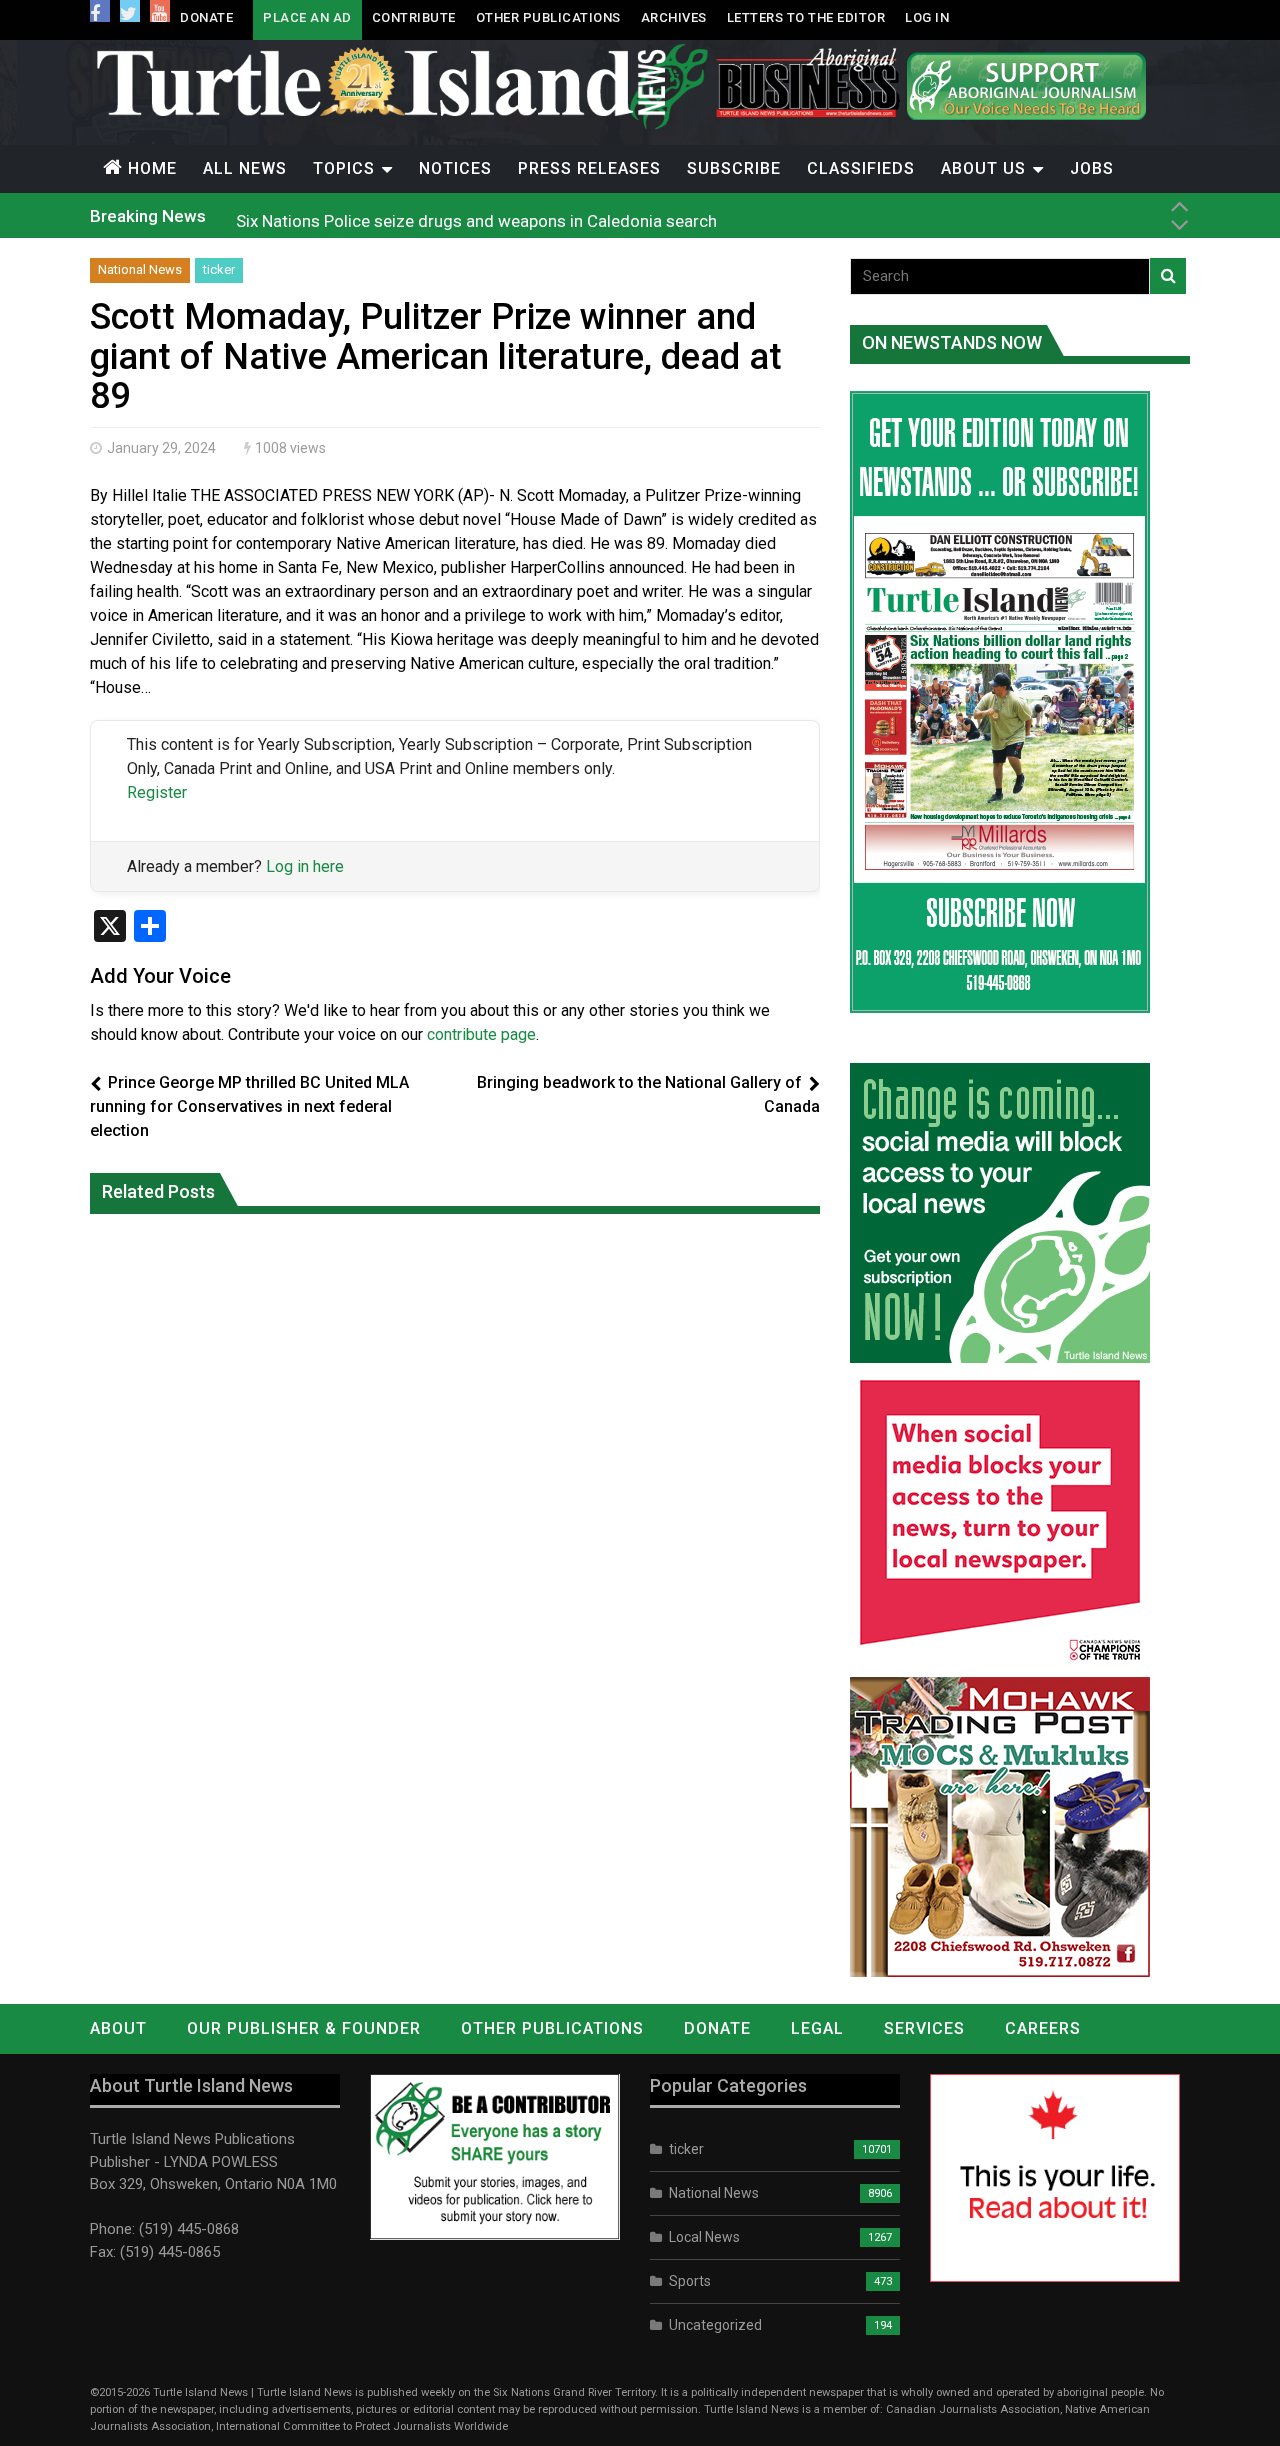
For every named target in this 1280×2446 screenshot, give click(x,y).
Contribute (414, 17)
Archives (674, 17)
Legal (817, 2028)
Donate (206, 17)
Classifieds (861, 168)
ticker (219, 269)
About (118, 2028)
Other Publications (548, 17)
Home (152, 168)
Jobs (1092, 168)
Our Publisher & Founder (304, 2028)
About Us (983, 168)
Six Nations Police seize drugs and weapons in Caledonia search (476, 215)
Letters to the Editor (806, 17)
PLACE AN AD (307, 17)
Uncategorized (715, 2325)
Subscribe (734, 168)
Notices (455, 168)
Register (157, 792)
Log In (927, 17)
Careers (1043, 2028)
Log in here (305, 866)
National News (140, 269)
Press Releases (589, 168)
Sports (690, 2281)
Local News (704, 2237)
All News (245, 168)
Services (924, 2028)
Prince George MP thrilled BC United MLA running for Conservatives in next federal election (249, 1106)
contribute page (481, 1034)
